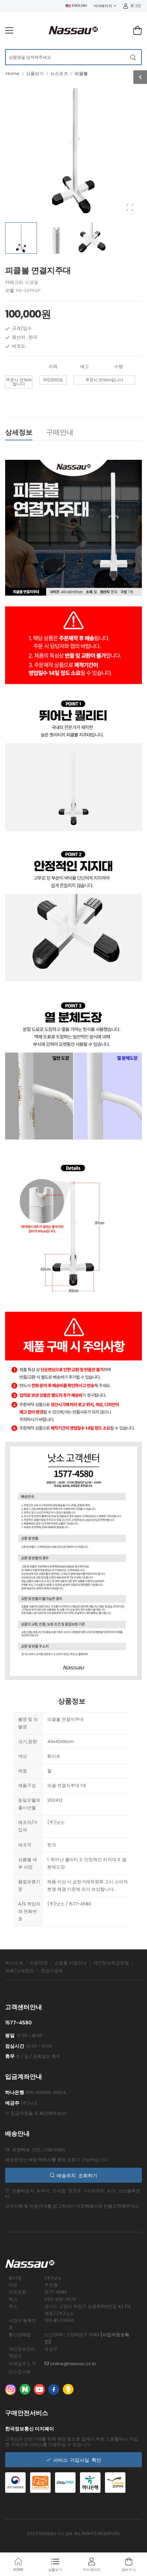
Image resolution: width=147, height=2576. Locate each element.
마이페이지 (103, 6)
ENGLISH (79, 5)
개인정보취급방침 (111, 1963)
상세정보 (19, 432)
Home (13, 74)
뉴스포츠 (59, 74)
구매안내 (60, 432)
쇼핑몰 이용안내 (70, 1963)
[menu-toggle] (9, 30)
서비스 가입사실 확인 (76, 2460)
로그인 (136, 5)
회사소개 (14, 1963)
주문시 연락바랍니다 (19, 382)
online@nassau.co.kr (73, 2364)
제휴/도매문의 (19, 1971)
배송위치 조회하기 (76, 2175)
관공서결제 (52, 1971)
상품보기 (35, 74)
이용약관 (39, 1963)
